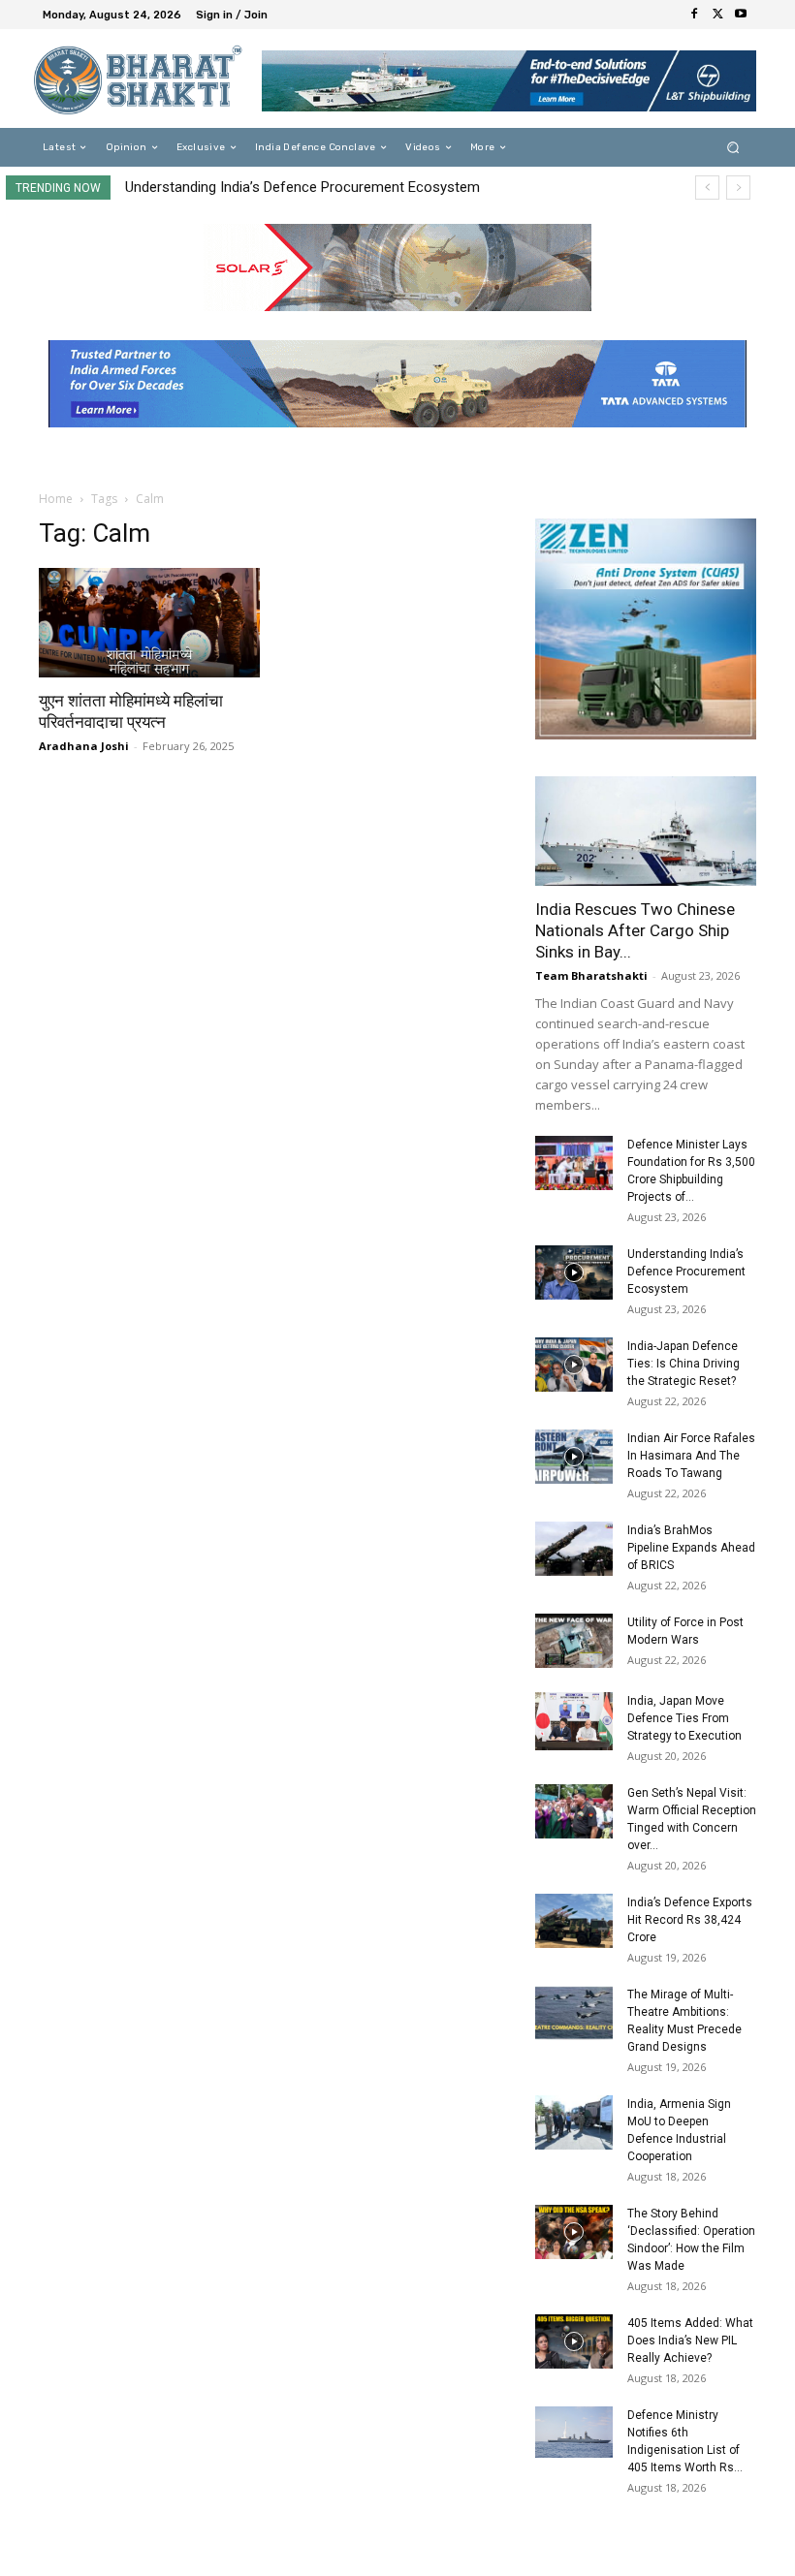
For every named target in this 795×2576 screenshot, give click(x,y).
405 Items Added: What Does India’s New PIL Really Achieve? (690, 2340)
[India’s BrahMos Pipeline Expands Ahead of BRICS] (574, 1549)
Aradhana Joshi (84, 746)
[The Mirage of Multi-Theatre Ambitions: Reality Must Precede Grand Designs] (574, 2013)
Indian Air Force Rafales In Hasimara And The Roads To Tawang (691, 1456)
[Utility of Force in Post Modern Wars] (574, 1641)
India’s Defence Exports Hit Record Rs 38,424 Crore (690, 1920)
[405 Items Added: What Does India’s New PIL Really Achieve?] (574, 2341)
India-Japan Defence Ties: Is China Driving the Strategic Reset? (684, 1364)
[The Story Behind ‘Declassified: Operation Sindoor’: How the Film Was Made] (574, 2232)
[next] (738, 188)
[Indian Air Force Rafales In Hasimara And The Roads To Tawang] (574, 1457)
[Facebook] (694, 15)
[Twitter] (717, 15)
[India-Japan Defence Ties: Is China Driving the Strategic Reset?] (574, 1365)
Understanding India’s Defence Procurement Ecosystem (302, 187)
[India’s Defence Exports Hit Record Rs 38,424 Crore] (574, 1921)
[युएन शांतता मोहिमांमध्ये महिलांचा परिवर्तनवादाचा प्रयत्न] (149, 623)
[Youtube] (741, 15)
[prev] (707, 188)
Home (56, 499)
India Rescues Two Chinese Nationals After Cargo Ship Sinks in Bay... (635, 930)
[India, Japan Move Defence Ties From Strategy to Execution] (574, 1721)
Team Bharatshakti (591, 975)
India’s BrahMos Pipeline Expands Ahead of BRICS (691, 1548)
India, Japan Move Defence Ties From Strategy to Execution (684, 1718)
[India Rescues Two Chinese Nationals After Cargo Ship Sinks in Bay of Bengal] (646, 831)
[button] (733, 148)
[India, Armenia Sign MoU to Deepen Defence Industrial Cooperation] (574, 2122)
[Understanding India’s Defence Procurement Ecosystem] (574, 1272)
